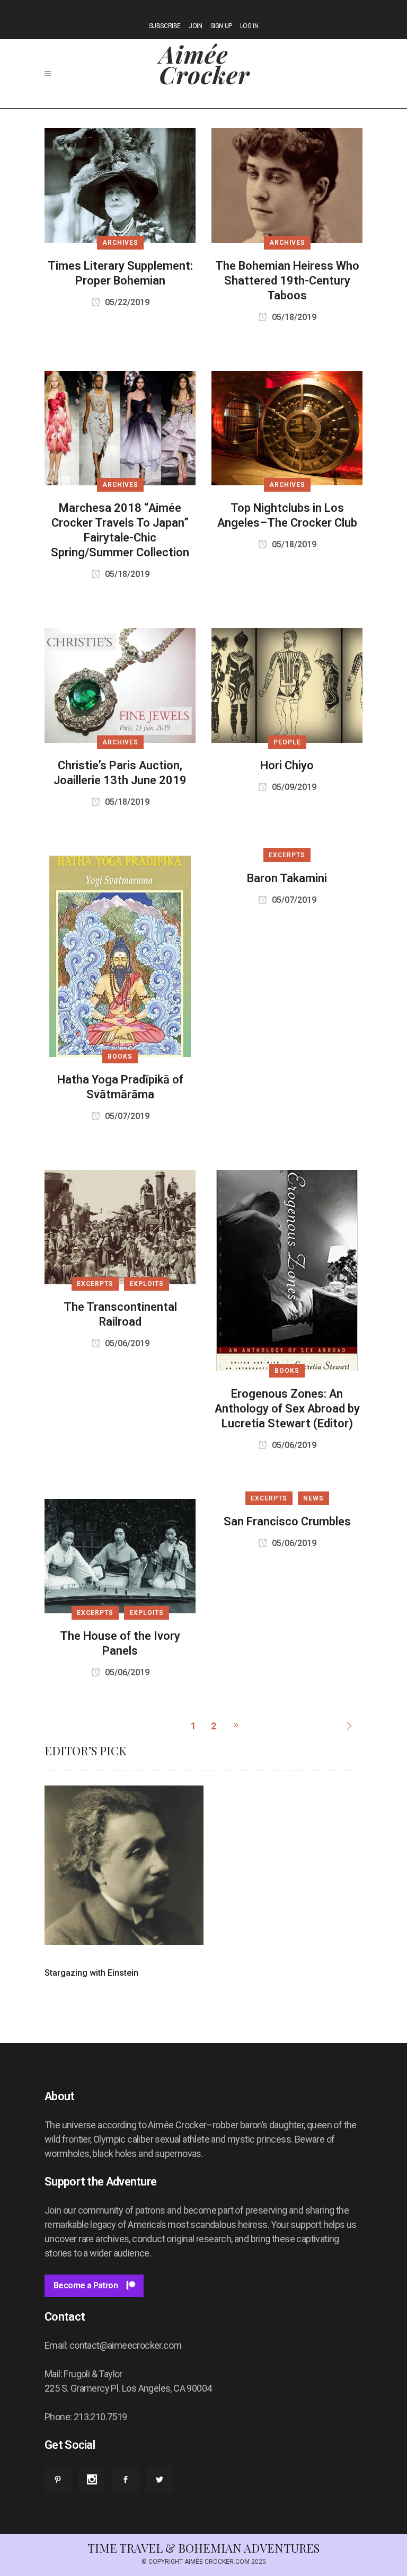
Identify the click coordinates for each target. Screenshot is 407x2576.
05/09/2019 (293, 787)
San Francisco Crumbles (287, 1521)
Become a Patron (86, 2285)
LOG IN (249, 26)
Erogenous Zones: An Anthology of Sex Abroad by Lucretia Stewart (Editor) (287, 1409)
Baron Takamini (287, 878)
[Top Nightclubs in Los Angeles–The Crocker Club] (287, 427)
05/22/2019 (126, 302)
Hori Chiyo (287, 765)
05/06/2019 (126, 1343)
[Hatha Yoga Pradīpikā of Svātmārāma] (120, 956)
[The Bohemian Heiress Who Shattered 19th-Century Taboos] (287, 185)
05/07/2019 (126, 1116)
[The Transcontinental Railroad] (120, 1226)
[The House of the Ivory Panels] (120, 1555)
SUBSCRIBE (165, 26)
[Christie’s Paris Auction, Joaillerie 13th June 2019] (120, 684)
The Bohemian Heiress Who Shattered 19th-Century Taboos (287, 281)
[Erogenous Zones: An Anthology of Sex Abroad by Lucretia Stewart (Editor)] (287, 1270)
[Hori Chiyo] (287, 684)
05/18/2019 (293, 317)
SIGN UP (221, 26)
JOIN (195, 26)
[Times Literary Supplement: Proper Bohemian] (120, 185)
